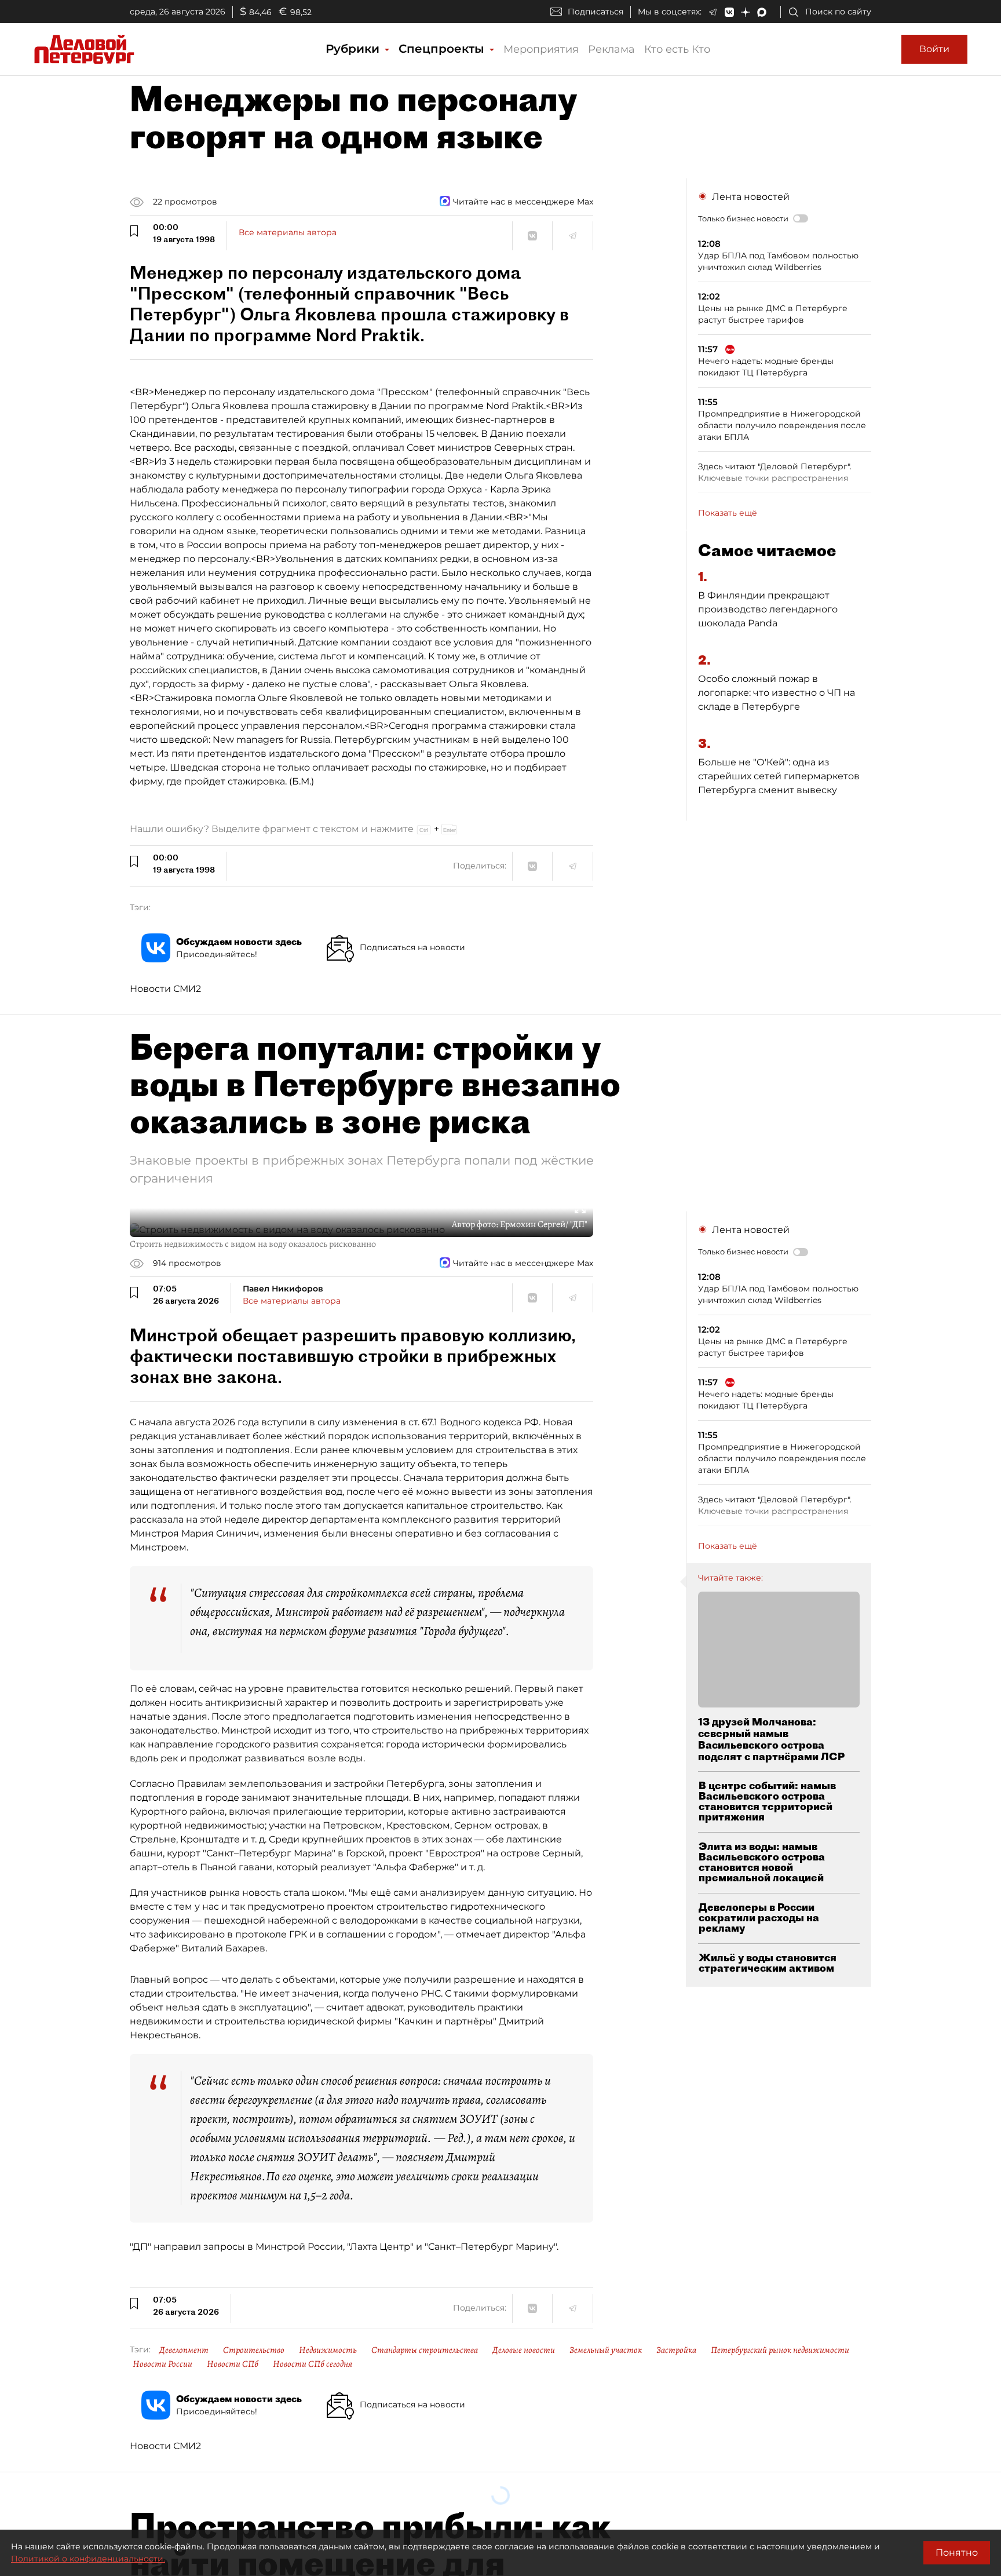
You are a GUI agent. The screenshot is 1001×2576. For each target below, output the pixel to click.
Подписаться (596, 12)
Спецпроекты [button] (443, 49)
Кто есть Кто (677, 49)
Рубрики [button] (354, 49)
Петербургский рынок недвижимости (780, 2350)
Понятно (957, 2553)
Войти (934, 49)
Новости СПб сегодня (313, 2364)
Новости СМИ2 (165, 989)
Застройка (676, 2350)
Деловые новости (524, 2350)
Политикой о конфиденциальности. (88, 2559)
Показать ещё (728, 513)
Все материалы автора (288, 232)
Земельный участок (606, 2350)
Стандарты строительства (425, 2350)
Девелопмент (184, 2350)
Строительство (254, 2350)
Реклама (611, 49)
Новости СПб (233, 2364)
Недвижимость (328, 2350)
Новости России (162, 2364)
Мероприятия (541, 49)
